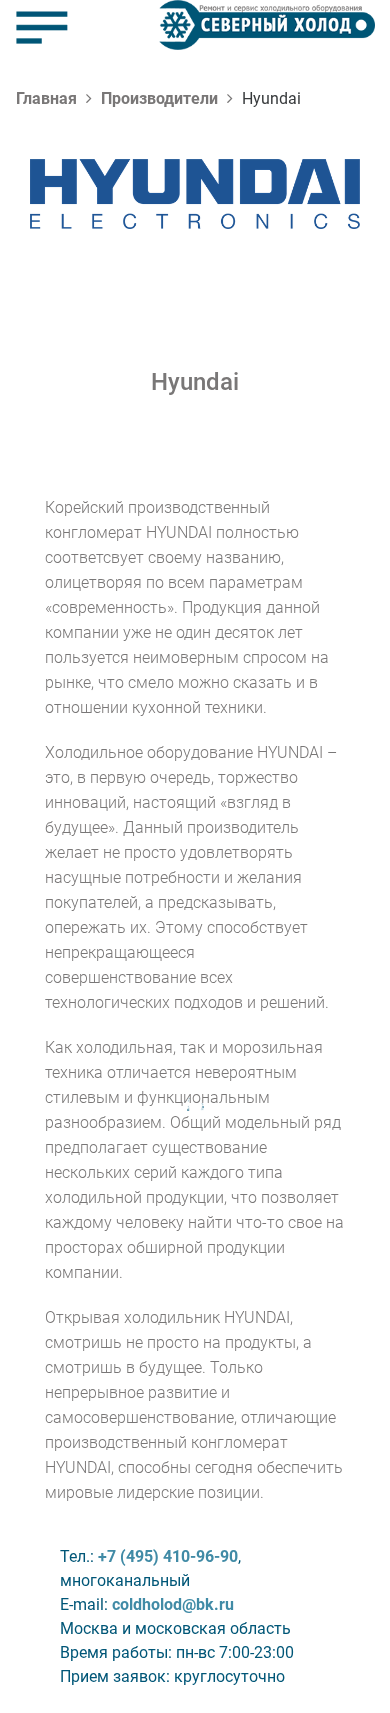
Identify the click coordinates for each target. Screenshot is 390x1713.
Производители (159, 98)
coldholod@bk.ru (173, 1604)
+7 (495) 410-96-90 (168, 1556)
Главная (46, 98)
